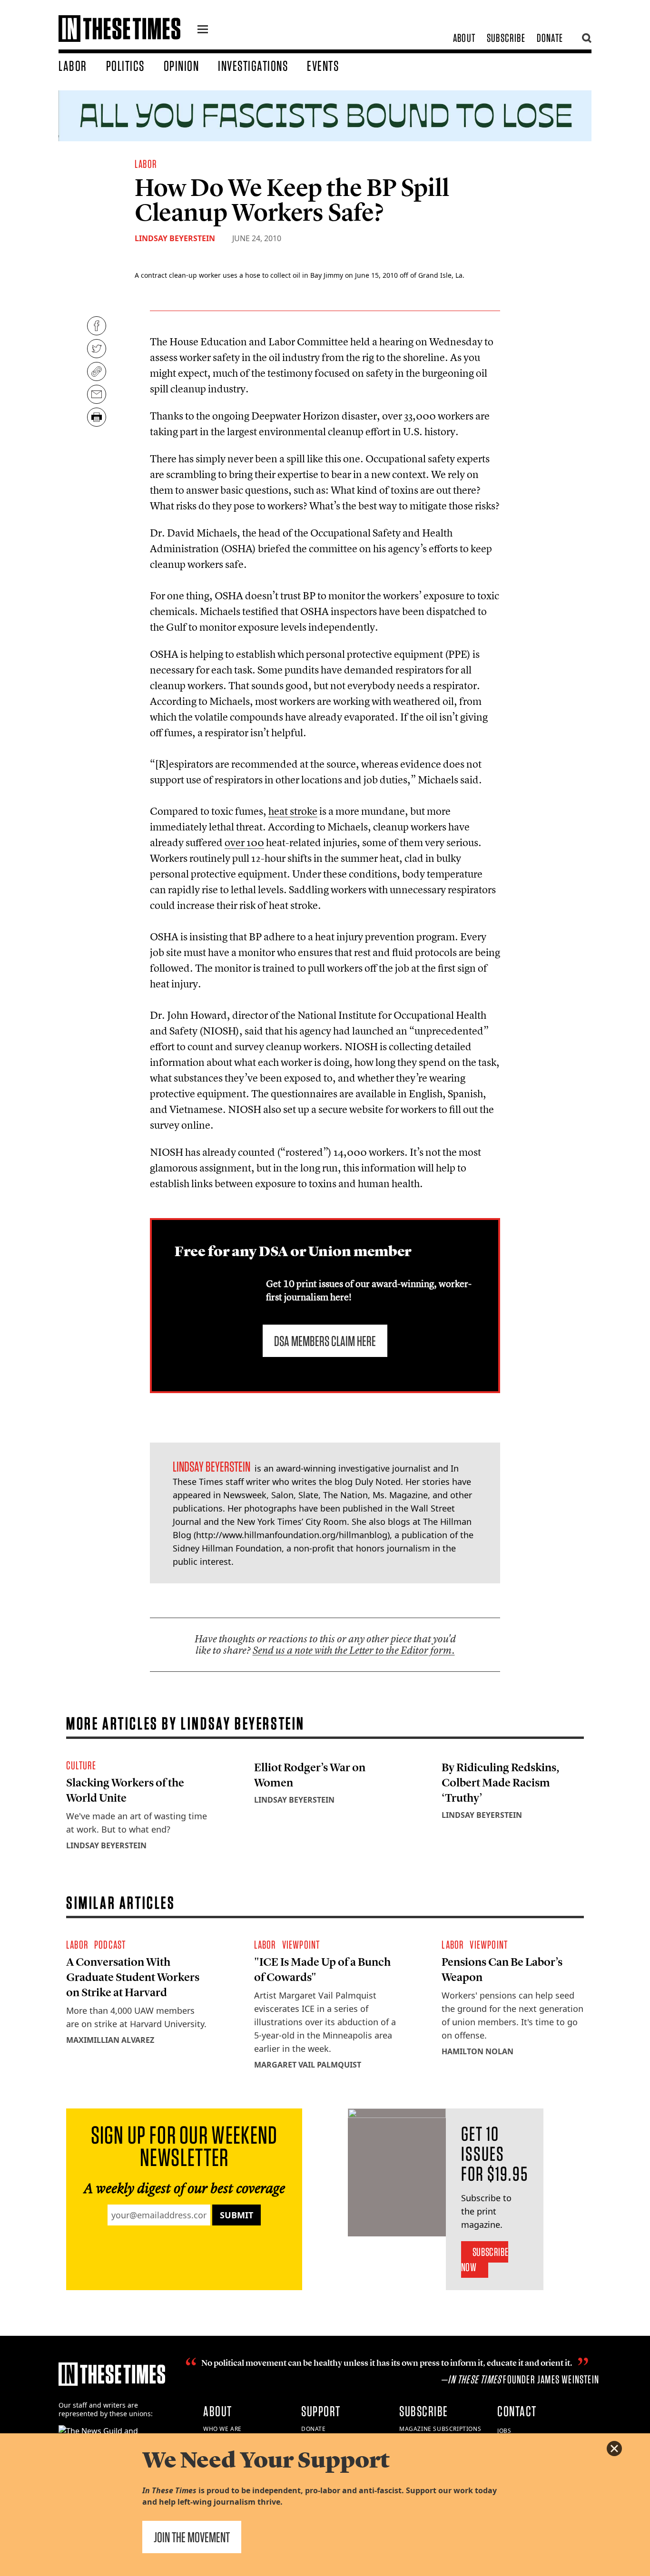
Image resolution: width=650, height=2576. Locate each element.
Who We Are (222, 2429)
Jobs (504, 2431)
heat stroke (293, 811)
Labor (73, 66)
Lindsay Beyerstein (175, 238)
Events (323, 66)
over (244, 842)
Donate (550, 38)
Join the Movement (192, 2537)
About (464, 38)
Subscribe (506, 38)
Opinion (182, 66)
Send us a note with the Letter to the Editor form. (354, 1650)
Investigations (253, 66)
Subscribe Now (485, 2259)
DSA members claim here (325, 1341)
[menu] (203, 30)
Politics (125, 66)
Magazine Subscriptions (440, 2429)
